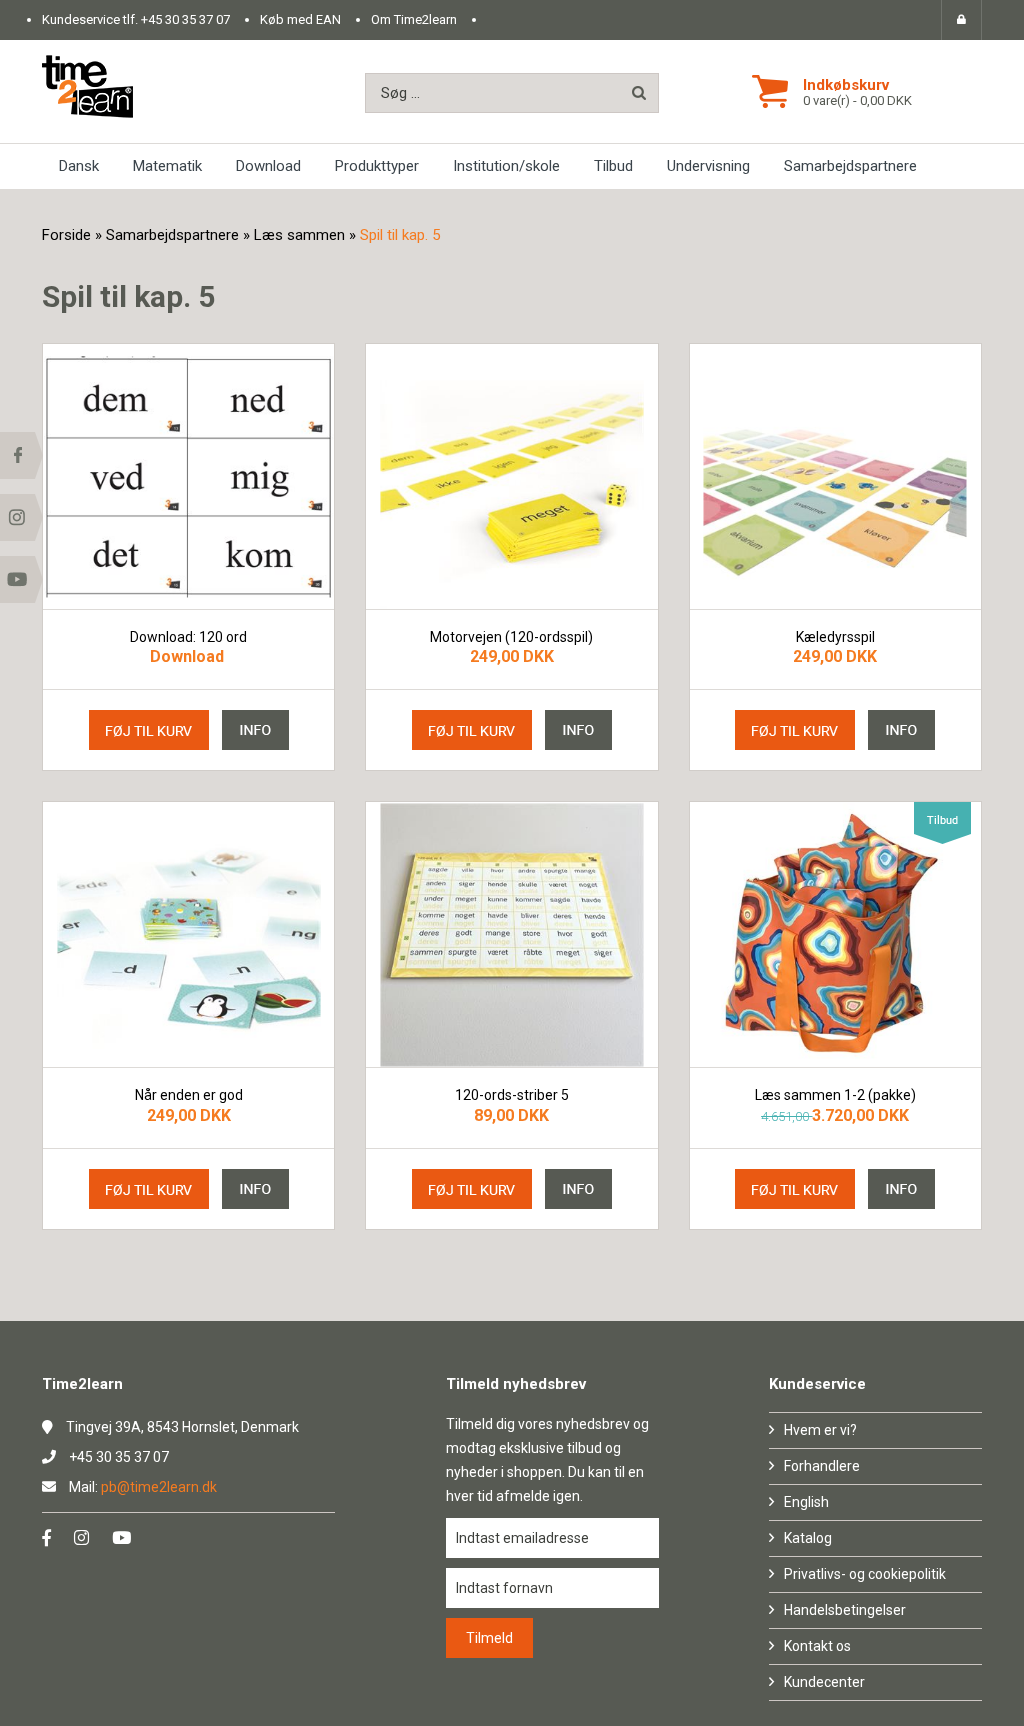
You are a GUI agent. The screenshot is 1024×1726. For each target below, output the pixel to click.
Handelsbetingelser (845, 1610)
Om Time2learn (414, 19)
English (806, 1502)
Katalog (808, 1538)
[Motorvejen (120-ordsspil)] (511, 476)
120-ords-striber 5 (512, 1095)
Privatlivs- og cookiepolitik (865, 1574)
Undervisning (708, 166)
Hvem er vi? (820, 1430)
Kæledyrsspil (835, 637)
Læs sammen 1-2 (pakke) (835, 1095)
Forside (66, 235)
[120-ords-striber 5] (511, 934)
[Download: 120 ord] (188, 476)
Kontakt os (817, 1646)
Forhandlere (822, 1466)
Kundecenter (824, 1682)
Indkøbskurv (846, 85)
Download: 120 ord (188, 637)
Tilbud (613, 166)
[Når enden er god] (188, 934)
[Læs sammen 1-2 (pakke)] (835, 934)
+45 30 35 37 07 (185, 19)
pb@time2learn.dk (159, 1487)
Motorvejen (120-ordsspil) (511, 637)
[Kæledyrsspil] (835, 476)
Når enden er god (189, 1095)
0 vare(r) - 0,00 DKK (857, 100)
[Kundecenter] (961, 20)
